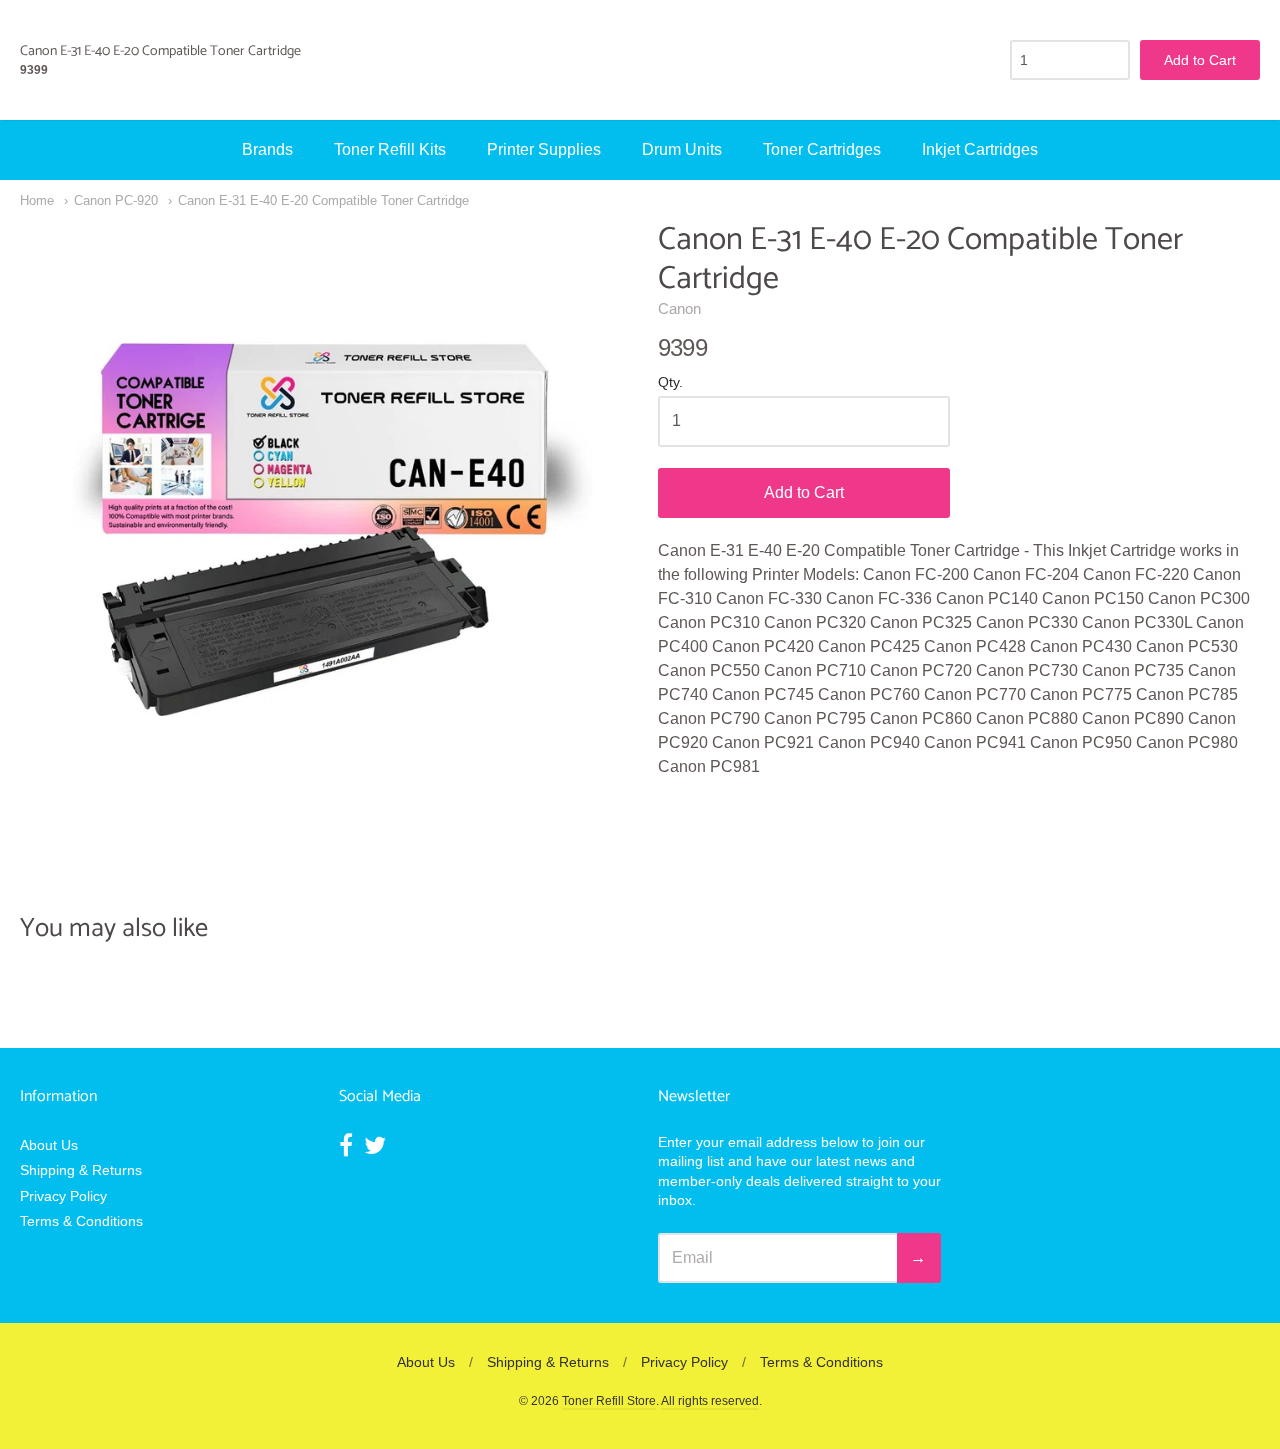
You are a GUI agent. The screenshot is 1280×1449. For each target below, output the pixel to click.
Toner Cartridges (822, 149)
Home (37, 200)
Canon (679, 308)
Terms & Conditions (81, 1221)
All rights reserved (710, 1401)
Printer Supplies (544, 149)
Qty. (670, 382)
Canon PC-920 (116, 200)
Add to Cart (804, 492)
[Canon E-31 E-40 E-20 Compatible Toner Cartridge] (321, 522)
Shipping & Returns (81, 1170)
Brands (267, 149)
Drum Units (682, 149)
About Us (49, 1145)
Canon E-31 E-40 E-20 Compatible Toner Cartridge (323, 200)
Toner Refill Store (609, 1401)
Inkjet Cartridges (980, 149)
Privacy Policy (63, 1196)
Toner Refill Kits (390, 149)
